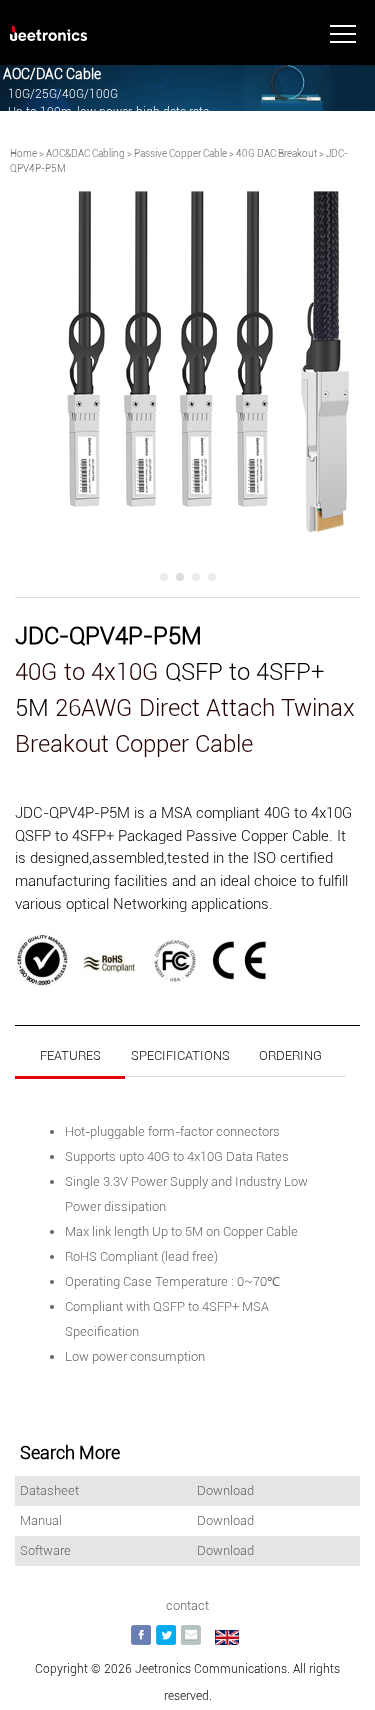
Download (225, 1490)
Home (23, 153)
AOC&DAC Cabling (85, 153)
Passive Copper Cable (180, 153)
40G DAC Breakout (276, 153)
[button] (164, 577)
